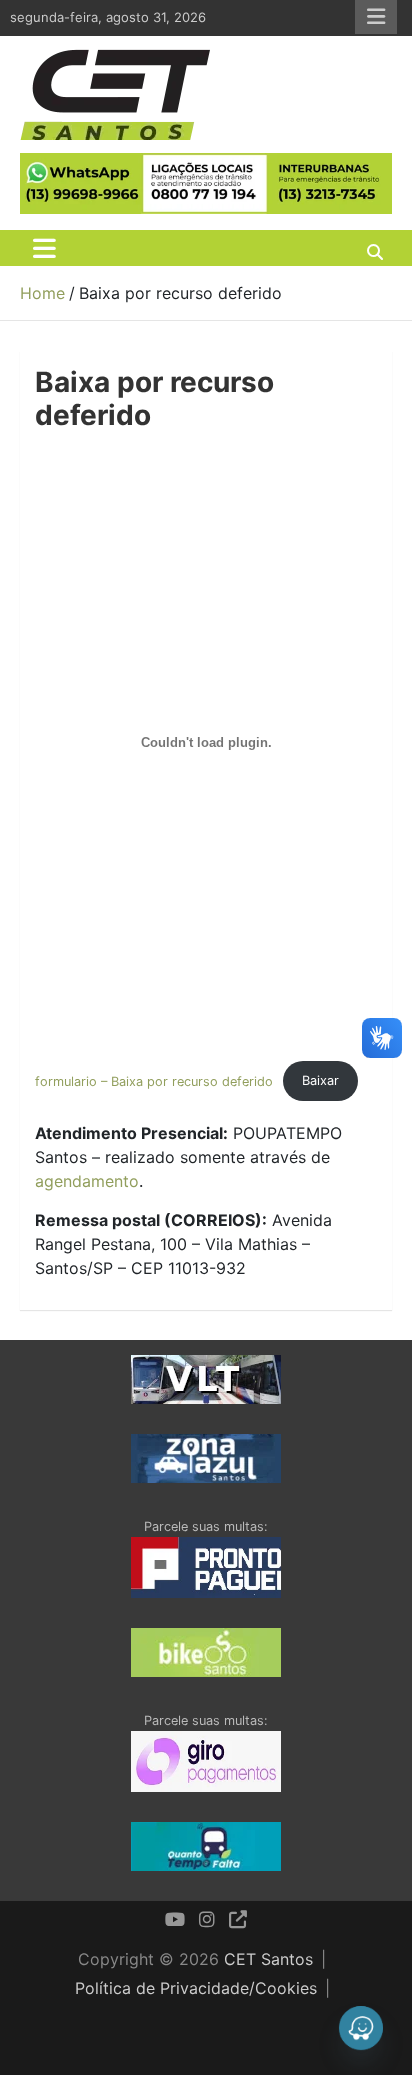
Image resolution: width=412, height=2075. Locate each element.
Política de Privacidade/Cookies (196, 1988)
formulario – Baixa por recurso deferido (154, 1080)
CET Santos (268, 1959)
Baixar (320, 1080)
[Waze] (361, 2028)
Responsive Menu (376, 17)
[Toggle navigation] (44, 248)
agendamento (87, 1181)
